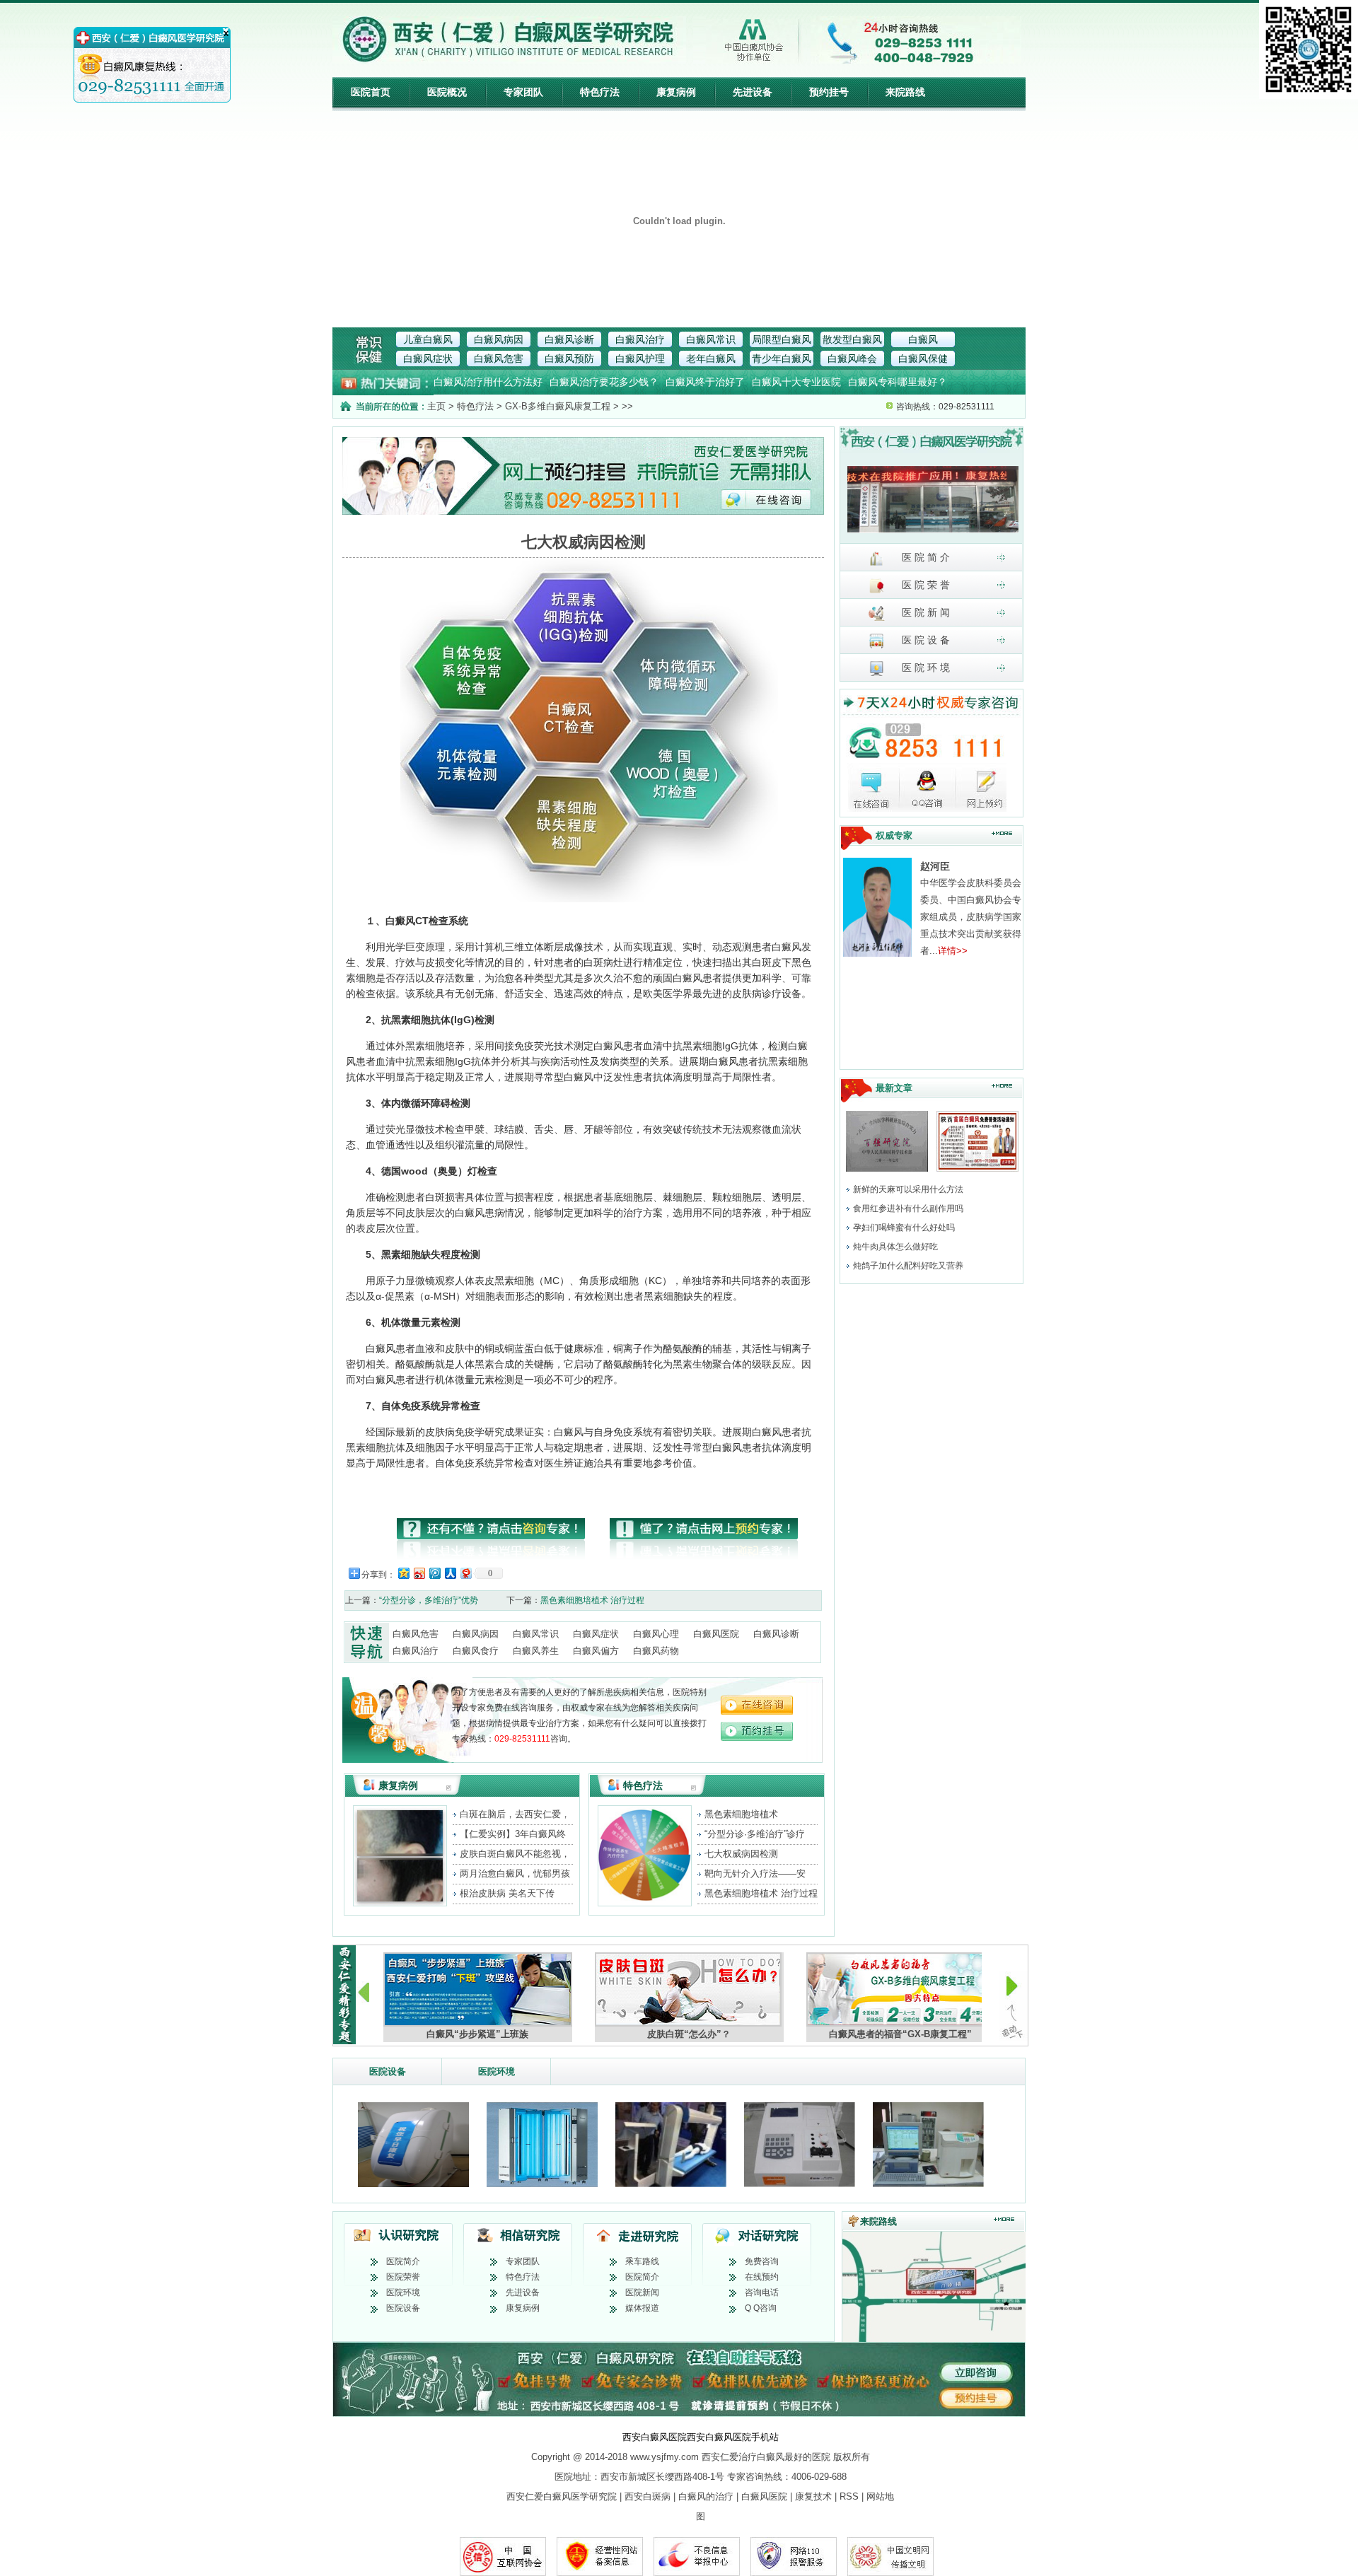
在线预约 (762, 2277)
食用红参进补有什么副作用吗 (908, 1208)
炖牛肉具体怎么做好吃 (895, 1247)
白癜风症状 (428, 359)
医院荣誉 (403, 2277)
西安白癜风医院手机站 (733, 2437)
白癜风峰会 (852, 359)
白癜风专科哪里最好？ (898, 382)
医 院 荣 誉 (924, 585)
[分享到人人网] (450, 1573)
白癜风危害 (499, 359)
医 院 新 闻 (924, 612)
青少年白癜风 (782, 359)
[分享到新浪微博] (419, 1573)
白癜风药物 (656, 1651)
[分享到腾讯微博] (434, 1573)
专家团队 (523, 92)
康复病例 (676, 92)
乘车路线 (642, 2261)
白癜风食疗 (476, 1651)
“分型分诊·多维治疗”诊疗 (755, 1834)
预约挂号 (829, 92)
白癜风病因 (499, 339)
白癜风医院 (716, 1634)
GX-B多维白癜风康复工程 (558, 406)
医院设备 (388, 2071)
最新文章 (894, 1088)
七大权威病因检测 (741, 1854)
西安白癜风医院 (655, 2437)
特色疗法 (600, 92)
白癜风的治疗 (706, 2496)
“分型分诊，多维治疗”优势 (429, 1600)
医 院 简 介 (924, 557)
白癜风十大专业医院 (796, 382)
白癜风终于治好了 (705, 382)
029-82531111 (522, 1739)
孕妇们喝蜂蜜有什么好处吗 (904, 1228)
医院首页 (371, 92)
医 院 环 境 (924, 668)
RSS (849, 2496)
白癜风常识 (711, 339)
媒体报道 (642, 2308)
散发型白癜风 (852, 339)
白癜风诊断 (569, 339)
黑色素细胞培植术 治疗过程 (592, 1600)
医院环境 (497, 2071)
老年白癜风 (711, 359)
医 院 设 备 (924, 640)
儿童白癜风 (428, 339)
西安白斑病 (648, 2496)
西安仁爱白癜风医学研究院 (562, 2496)
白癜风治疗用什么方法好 (488, 382)
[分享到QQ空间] (403, 1573)
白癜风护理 (640, 359)
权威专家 (894, 835)
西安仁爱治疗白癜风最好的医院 (766, 2457)
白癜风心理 (656, 1634)
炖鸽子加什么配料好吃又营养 (908, 1266)
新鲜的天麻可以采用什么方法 (908, 1189)
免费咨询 (762, 2261)
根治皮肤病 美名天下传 (507, 1893)
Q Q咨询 (761, 2308)
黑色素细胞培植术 (741, 1814)
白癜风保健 (923, 359)
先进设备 (753, 92)
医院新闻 (642, 2292)
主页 (436, 406)
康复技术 (813, 2496)
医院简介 (403, 2261)
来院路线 (905, 92)
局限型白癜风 (782, 339)
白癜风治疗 (640, 339)
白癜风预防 (569, 359)
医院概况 (447, 92)
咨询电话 (762, 2292)
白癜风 (923, 339)
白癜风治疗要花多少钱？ (604, 382)
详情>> (953, 951)
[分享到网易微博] (465, 1573)
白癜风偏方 (596, 1651)
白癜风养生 (536, 1651)
